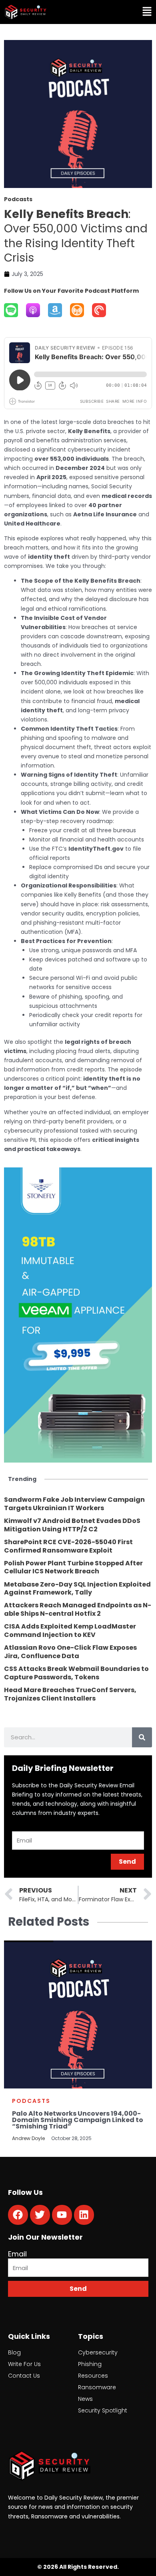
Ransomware (97, 2387)
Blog (14, 2352)
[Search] (142, 1737)
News (85, 2399)
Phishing (90, 2364)
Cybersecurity (98, 2352)
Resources (93, 2376)
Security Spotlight (103, 2410)
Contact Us (24, 2376)
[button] (118, 12)
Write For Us (24, 2364)
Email (17, 2254)
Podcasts (31, 2101)
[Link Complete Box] (78, 1504)
